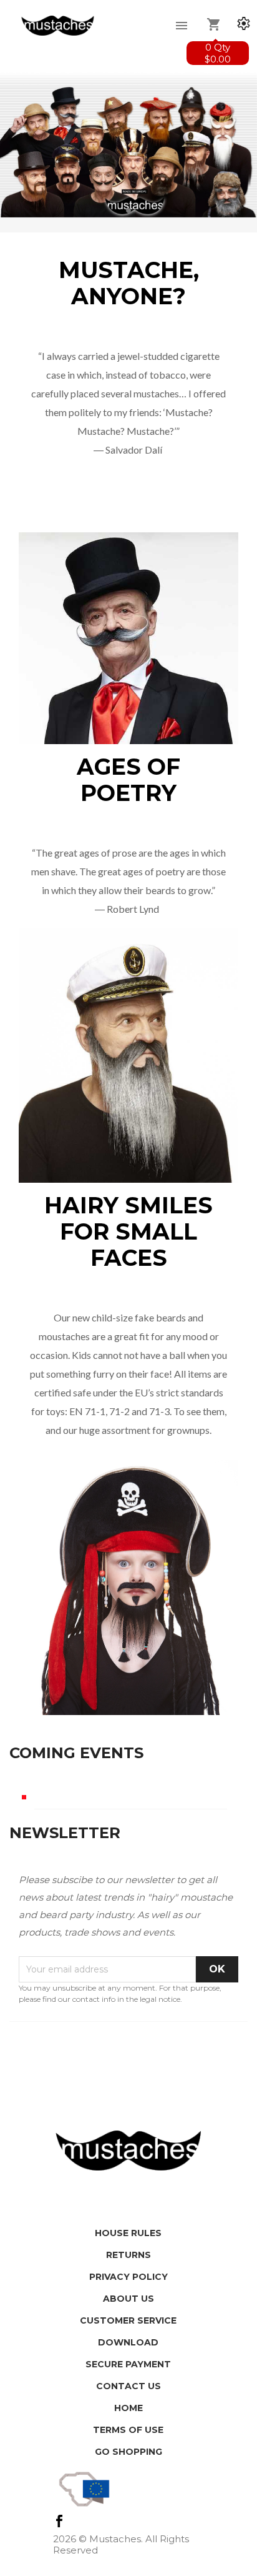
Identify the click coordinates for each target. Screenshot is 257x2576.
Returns (128, 2255)
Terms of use (128, 2430)
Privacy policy (128, 2277)
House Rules (128, 2233)
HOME (128, 2408)
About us (128, 2299)
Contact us (128, 2386)
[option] (128, 143)
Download (128, 2342)
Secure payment (128, 2364)
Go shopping (128, 2452)
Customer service (128, 2320)
